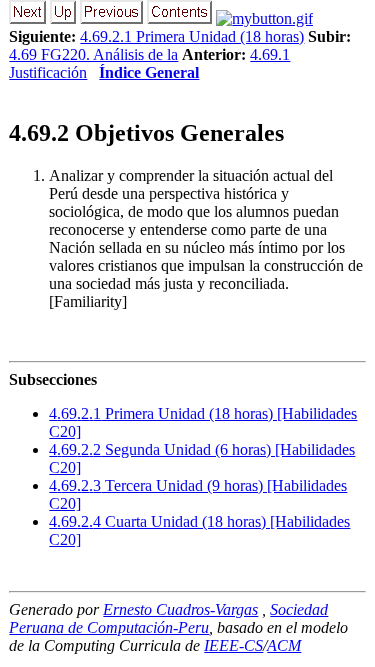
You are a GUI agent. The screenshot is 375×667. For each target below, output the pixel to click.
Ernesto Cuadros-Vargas (180, 609)
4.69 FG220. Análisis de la (93, 54)
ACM (284, 645)
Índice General (149, 72)
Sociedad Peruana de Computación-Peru (168, 618)
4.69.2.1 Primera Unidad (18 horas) (192, 36)
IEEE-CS (233, 645)
